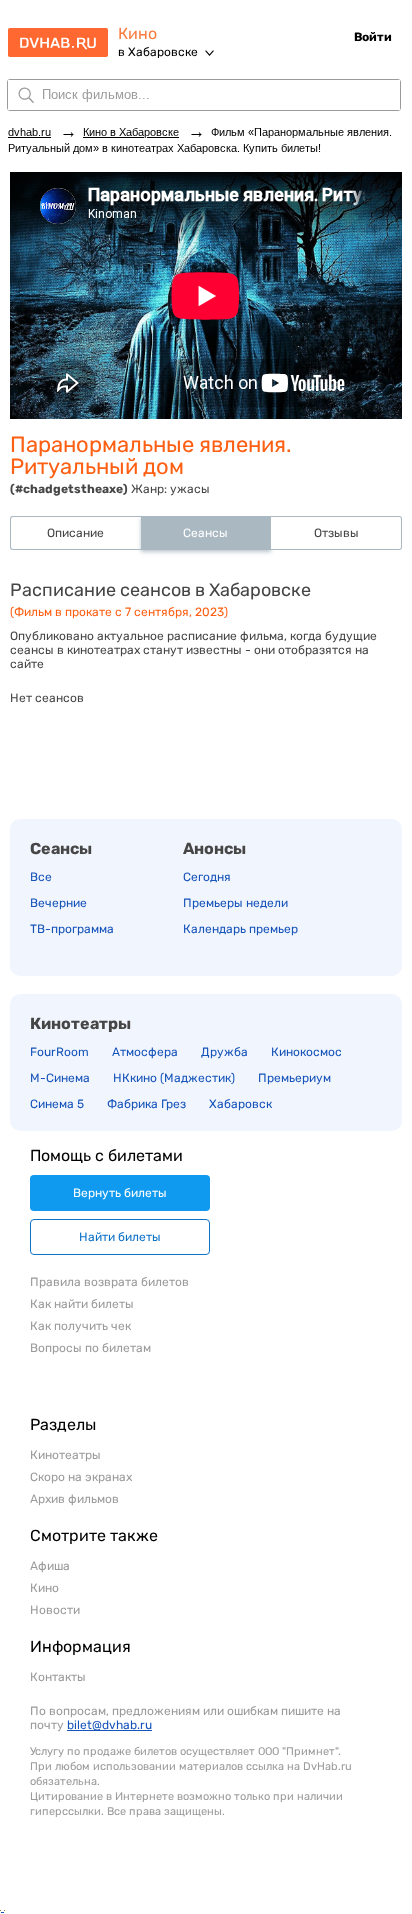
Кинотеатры (80, 1023)
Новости (55, 1610)
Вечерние (58, 903)
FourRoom (59, 1052)
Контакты (58, 1677)
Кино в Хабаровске (131, 132)
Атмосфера (145, 1052)
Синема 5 (57, 1104)
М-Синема (60, 1078)
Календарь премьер (240, 929)
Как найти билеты (82, 1304)
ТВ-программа (72, 929)
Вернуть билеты (120, 1193)
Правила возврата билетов (109, 1282)
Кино (137, 33)
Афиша (50, 1566)
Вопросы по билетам (90, 1348)
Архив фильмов (74, 1499)
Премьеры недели (235, 903)
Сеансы (61, 848)
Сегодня (207, 877)
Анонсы (214, 848)
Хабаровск (240, 1104)
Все (41, 877)
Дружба (224, 1052)
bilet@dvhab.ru (109, 1725)
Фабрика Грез (146, 1104)
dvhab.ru (29, 132)
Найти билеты (120, 1237)
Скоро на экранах (81, 1477)
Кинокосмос (306, 1052)
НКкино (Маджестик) (174, 1078)
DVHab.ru (58, 36)
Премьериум (294, 1078)
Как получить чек (80, 1326)
